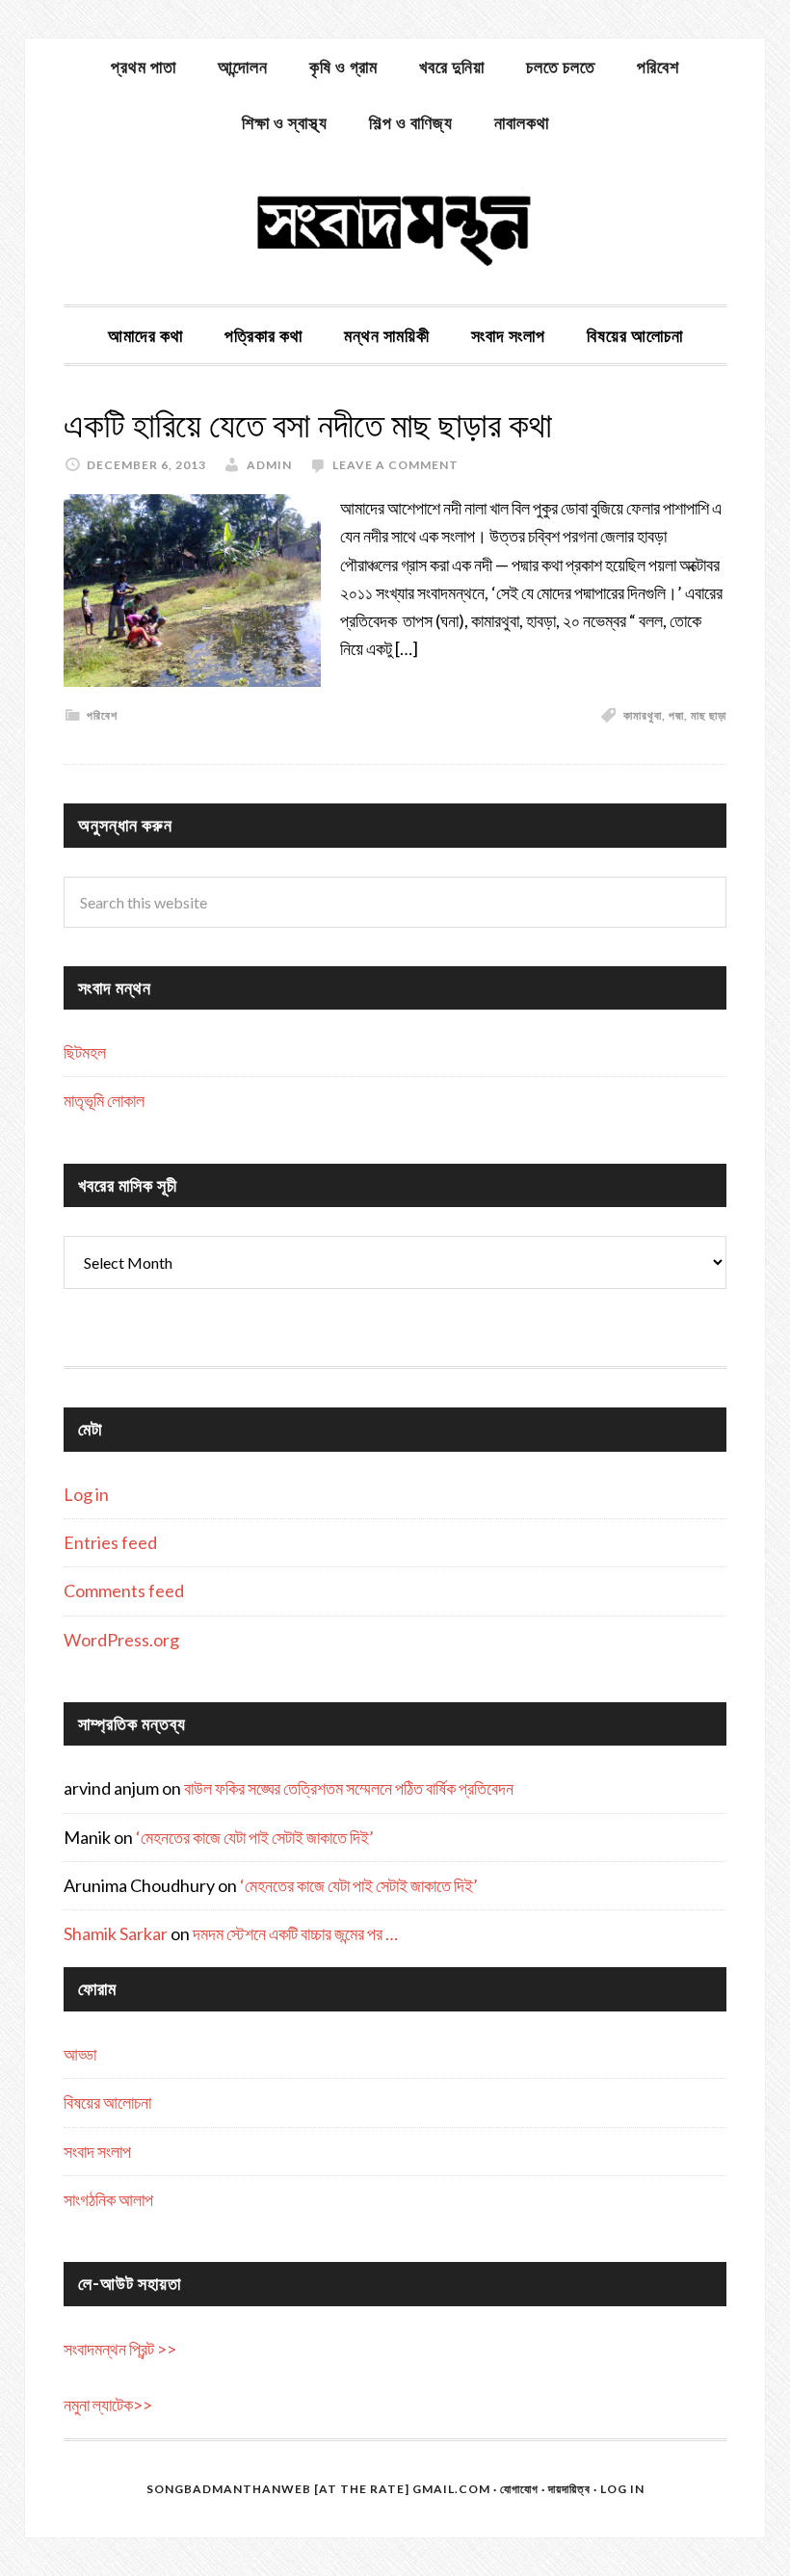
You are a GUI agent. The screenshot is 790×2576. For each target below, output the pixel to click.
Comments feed (124, 1590)
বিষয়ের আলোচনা (107, 2102)
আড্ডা (80, 2054)
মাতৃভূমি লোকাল (104, 1100)
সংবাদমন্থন (395, 227)
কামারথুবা (643, 715)
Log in (86, 1494)
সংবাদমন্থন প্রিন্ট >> (120, 2349)
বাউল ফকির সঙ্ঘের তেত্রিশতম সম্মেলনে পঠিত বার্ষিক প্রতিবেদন (349, 1788)
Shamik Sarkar (116, 1933)
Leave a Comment (395, 465)
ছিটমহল (85, 1052)
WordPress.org (121, 1640)
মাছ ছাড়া (709, 715)
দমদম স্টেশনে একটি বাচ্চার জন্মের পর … (295, 1933)
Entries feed (110, 1542)
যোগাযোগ (519, 2489)
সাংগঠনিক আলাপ (108, 2199)
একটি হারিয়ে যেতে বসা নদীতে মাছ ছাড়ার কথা (308, 425)
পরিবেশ (102, 715)
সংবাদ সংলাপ (97, 2151)
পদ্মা (676, 715)
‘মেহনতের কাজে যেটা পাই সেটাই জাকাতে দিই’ (255, 1837)
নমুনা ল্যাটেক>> (108, 2405)
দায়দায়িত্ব (569, 2489)
